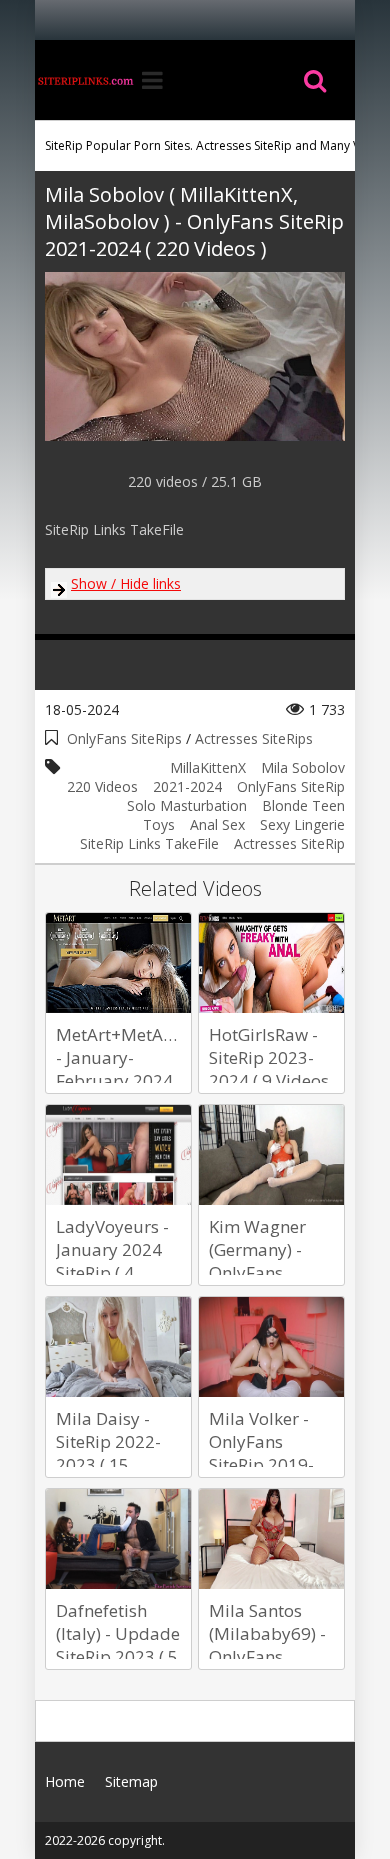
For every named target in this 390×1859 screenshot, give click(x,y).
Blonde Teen (303, 805)
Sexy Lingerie (302, 824)
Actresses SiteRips (254, 738)
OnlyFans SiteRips (124, 738)
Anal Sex (217, 824)
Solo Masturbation (187, 805)
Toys (159, 824)
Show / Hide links (126, 583)
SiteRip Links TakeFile (149, 843)
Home (85, 80)
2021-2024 (187, 786)
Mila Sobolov (303, 767)
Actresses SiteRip (289, 843)
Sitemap (131, 1781)
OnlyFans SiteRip (291, 786)
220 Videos (102, 786)
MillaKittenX (208, 767)
